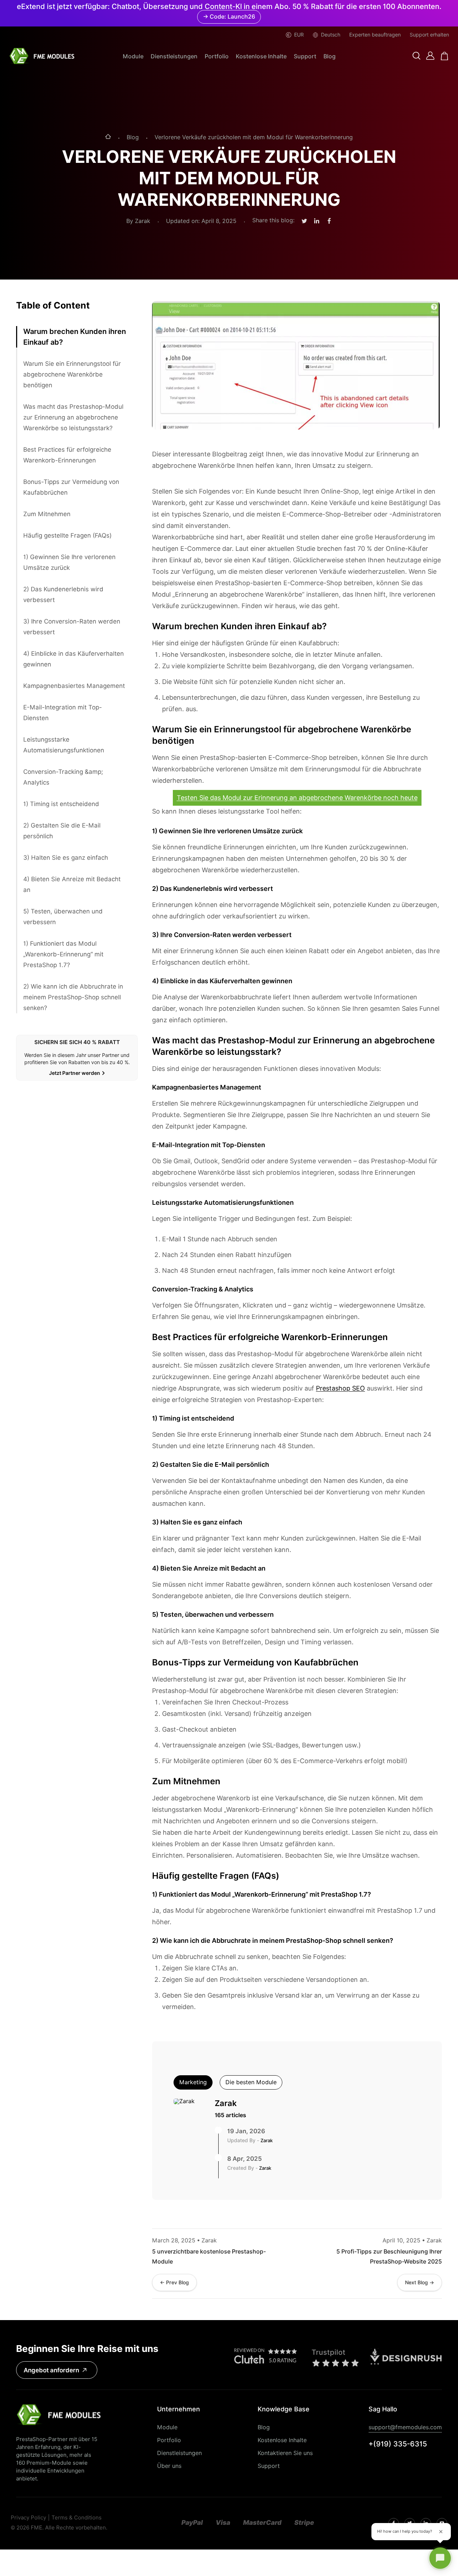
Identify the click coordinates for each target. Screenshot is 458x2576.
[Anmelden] (430, 56)
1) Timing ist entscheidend (61, 804)
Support (305, 56)
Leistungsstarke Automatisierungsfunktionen (64, 745)
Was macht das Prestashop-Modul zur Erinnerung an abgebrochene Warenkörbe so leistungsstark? (73, 417)
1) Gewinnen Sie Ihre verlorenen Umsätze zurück (69, 562)
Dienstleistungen (174, 56)
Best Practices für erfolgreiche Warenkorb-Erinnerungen (67, 455)
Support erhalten (429, 35)
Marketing (193, 2082)
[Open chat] (440, 2558)
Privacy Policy (28, 2518)
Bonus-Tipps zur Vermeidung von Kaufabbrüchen (71, 487)
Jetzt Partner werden (75, 1073)
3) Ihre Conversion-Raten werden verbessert (72, 627)
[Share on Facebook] (329, 221)
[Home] (108, 137)
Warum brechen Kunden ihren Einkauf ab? (75, 337)
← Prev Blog (174, 2282)
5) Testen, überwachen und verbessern (63, 917)
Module (133, 56)
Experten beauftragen (375, 35)
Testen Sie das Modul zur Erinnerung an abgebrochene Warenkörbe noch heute (297, 798)
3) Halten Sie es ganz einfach (66, 858)
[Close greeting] (441, 2532)
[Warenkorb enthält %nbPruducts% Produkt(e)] (445, 56)
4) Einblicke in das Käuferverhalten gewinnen (74, 659)
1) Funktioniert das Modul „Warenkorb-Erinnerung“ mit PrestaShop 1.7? (63, 954)
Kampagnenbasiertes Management (74, 686)
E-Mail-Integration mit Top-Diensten (63, 713)
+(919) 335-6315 (398, 2444)
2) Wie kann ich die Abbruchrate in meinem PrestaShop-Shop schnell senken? (73, 997)
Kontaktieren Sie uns (285, 2453)
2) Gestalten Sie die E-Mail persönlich (62, 831)
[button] (416, 56)
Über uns (169, 2466)
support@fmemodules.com (405, 2427)
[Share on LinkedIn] (317, 221)
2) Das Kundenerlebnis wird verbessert (63, 595)
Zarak (226, 2103)
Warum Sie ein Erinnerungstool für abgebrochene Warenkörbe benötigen (72, 374)
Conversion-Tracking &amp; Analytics (63, 777)
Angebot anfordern (51, 2370)
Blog (330, 56)
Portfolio (217, 56)
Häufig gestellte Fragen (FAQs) (67, 535)
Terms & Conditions (77, 2518)
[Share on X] (304, 221)
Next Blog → (420, 2282)
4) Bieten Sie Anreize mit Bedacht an (72, 884)
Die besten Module (251, 2082)
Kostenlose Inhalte (261, 56)
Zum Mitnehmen (47, 514)
